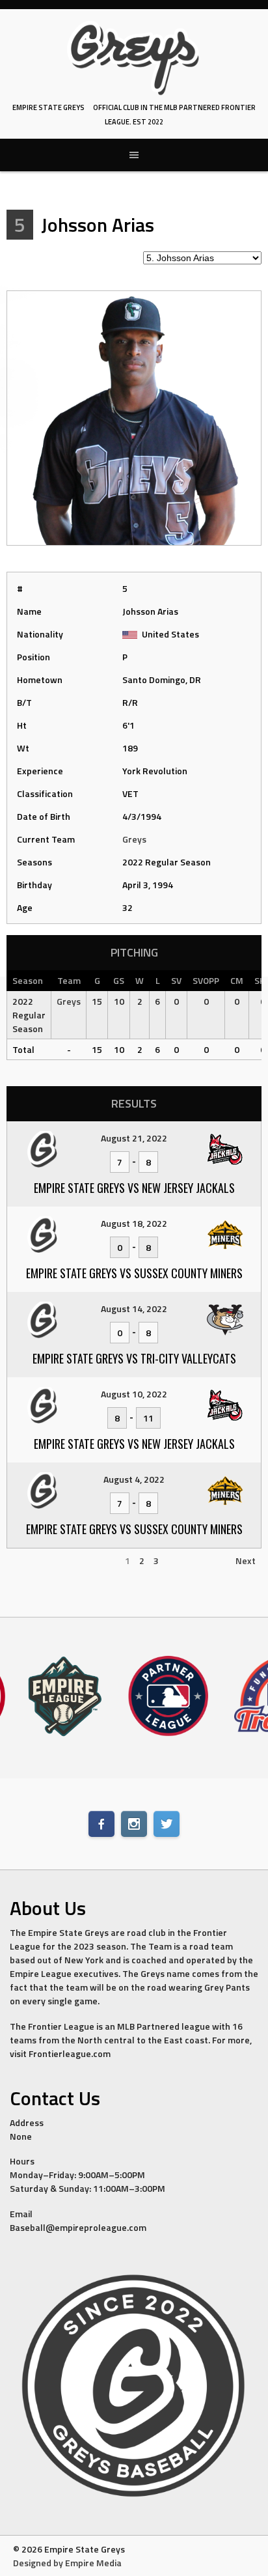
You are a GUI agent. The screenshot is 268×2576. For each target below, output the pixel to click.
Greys (134, 839)
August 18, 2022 (134, 1223)
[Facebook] (101, 1824)
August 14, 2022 (134, 1309)
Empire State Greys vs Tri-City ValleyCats (134, 1358)
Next (246, 1561)
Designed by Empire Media (67, 2563)
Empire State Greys (48, 107)
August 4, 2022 (134, 1479)
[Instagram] (134, 1824)
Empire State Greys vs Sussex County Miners (134, 1273)
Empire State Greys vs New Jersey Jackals (134, 1188)
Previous (30, 1561)
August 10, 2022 (134, 1394)
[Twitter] (167, 1824)
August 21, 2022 (134, 1138)
